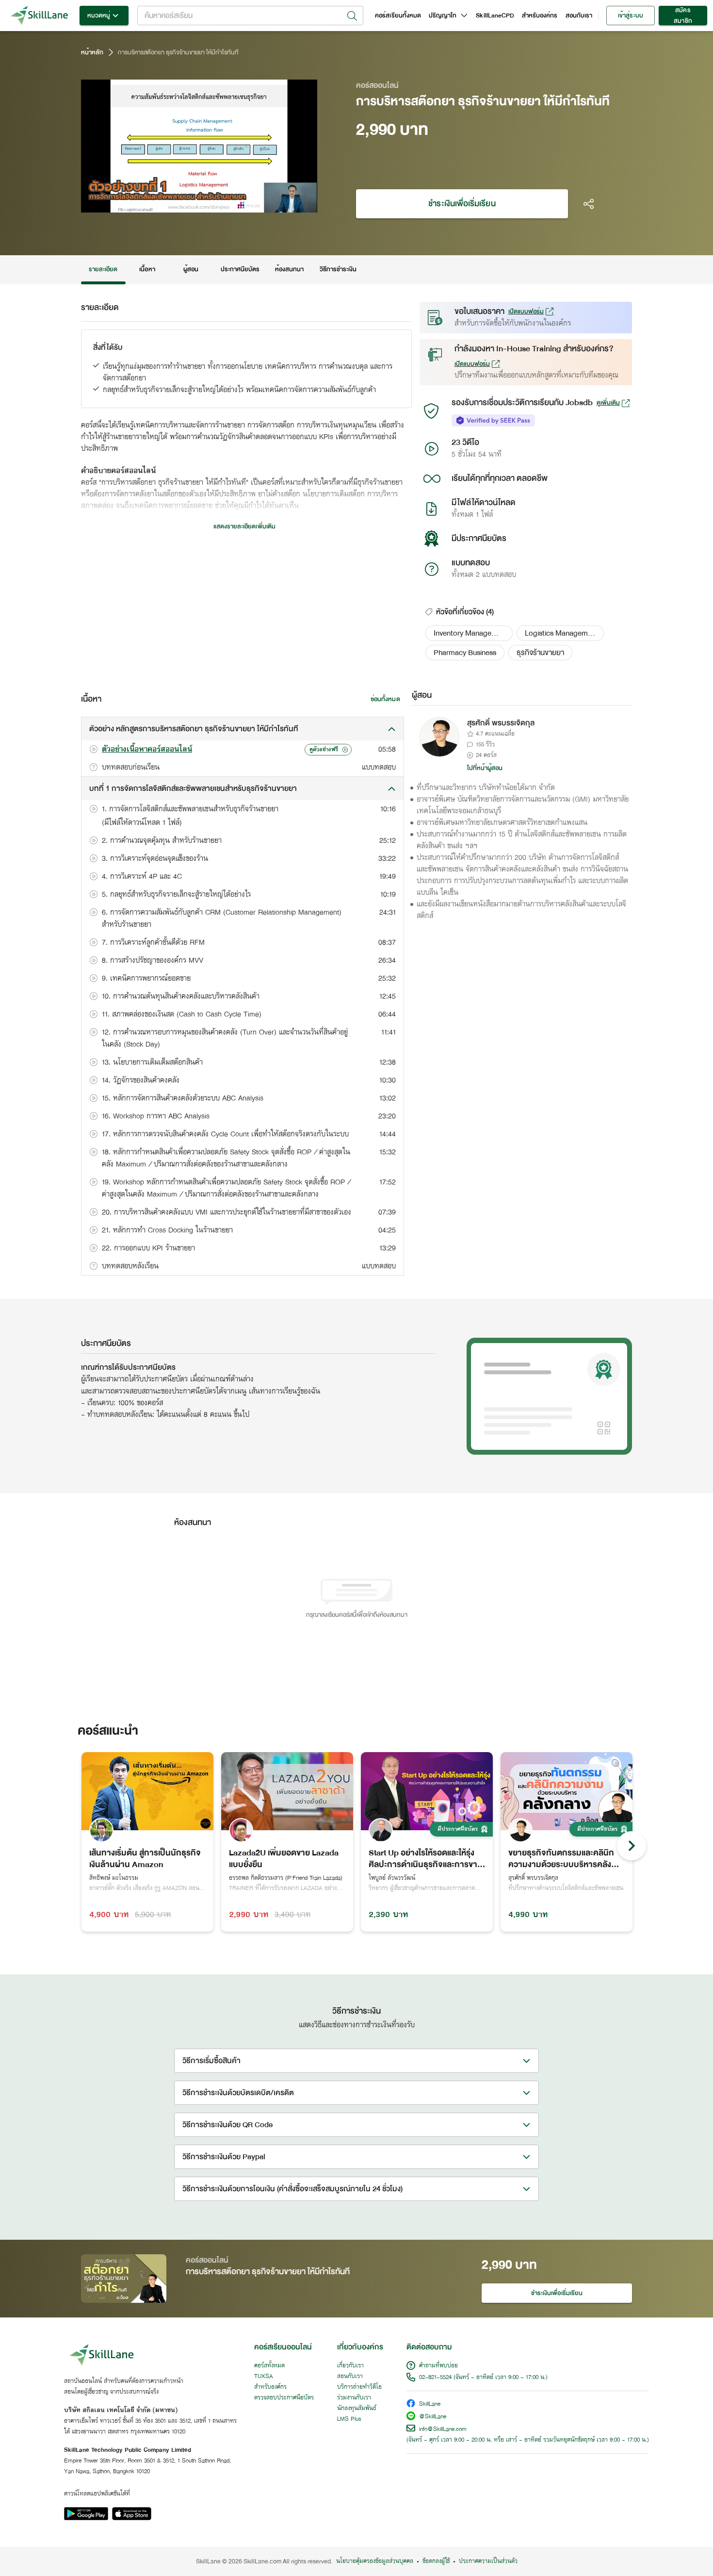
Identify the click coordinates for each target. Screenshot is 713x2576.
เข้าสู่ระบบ (630, 16)
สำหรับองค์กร (540, 16)
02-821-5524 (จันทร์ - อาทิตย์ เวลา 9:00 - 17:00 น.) (483, 2378)
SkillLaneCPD (495, 16)
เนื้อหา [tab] (147, 269)
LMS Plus (349, 2419)
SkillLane (430, 2404)
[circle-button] (632, 1846)
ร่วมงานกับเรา (354, 2398)
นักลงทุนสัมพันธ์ (357, 2409)
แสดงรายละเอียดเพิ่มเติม (244, 526)
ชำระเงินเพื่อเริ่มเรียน (462, 204)
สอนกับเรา (579, 16)
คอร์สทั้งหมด (269, 2366)
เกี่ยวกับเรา (350, 2366)
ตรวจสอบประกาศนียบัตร (284, 2398)
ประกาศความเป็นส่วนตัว (488, 2561)
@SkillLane (433, 2417)
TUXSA (264, 2377)
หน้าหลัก (92, 52)
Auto (259, 204)
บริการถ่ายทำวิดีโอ (359, 2387)
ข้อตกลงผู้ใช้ (436, 2561)
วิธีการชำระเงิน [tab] (338, 269)
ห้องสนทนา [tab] (289, 269)
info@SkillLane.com (443, 2429)
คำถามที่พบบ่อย (438, 2366)
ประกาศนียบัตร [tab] (240, 269)
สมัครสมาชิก (683, 16)
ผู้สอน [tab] (191, 269)
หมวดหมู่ (99, 16)
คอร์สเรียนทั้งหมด (398, 16)
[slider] (187, 204)
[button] (469, 633)
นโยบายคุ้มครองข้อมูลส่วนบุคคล (375, 2561)
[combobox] (250, 16)
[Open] (352, 16)
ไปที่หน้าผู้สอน (485, 768)
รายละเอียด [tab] (103, 269)
